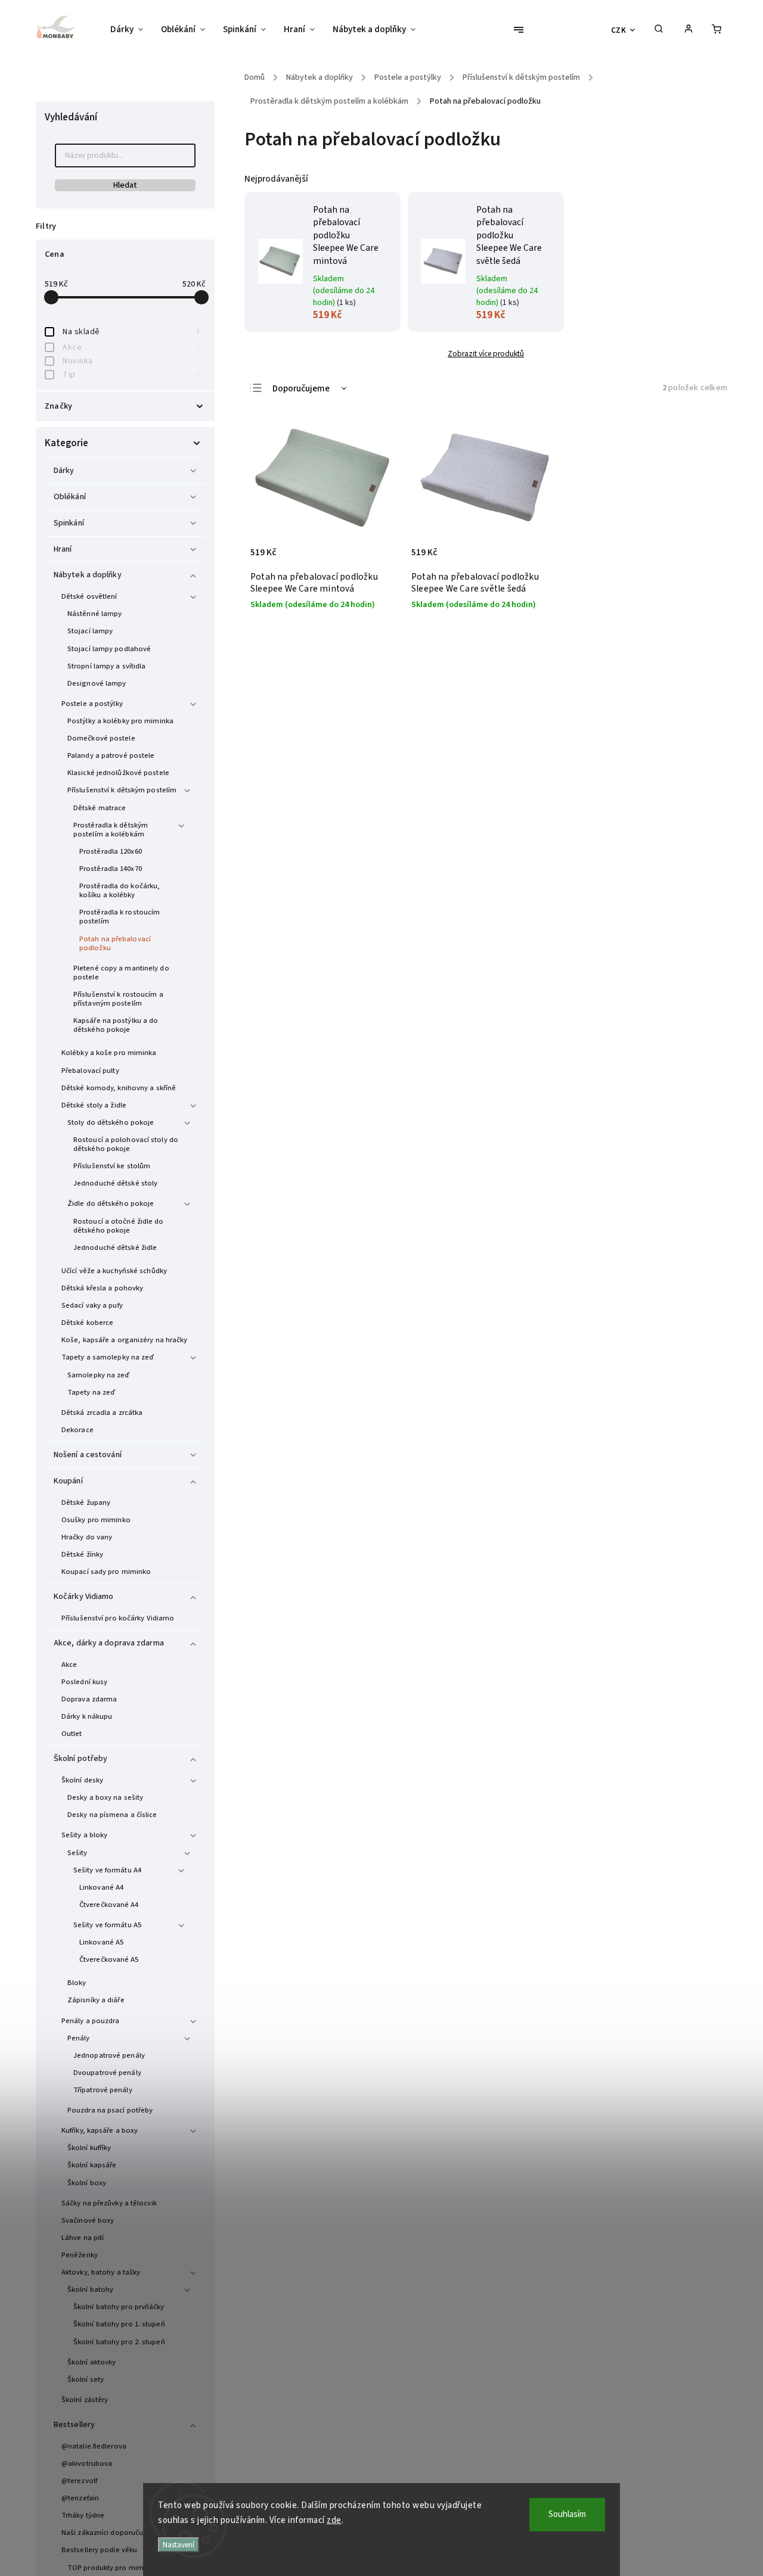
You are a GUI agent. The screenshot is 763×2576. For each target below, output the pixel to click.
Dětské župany (86, 1502)
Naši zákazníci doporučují (104, 2533)
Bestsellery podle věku (99, 2550)
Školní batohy (90, 2289)
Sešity (77, 1853)
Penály (79, 2038)
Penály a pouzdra (91, 2021)
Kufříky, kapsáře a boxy (100, 2130)
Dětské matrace (100, 808)
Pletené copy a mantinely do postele (121, 973)
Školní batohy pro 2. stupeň (119, 2342)
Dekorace (77, 1430)
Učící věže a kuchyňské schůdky (114, 1271)
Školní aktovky (92, 2362)
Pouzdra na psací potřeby (110, 2110)
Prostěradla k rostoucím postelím (120, 917)
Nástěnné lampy (94, 614)
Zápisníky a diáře (96, 2000)
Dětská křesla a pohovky (102, 1288)
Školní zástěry (85, 2400)
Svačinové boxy (88, 2220)
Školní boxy (87, 2183)
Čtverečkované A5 (109, 1959)
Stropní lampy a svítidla (106, 666)
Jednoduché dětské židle (115, 1247)
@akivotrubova (87, 2463)
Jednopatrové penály (109, 2055)
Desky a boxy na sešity (105, 1797)
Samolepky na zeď (99, 1375)
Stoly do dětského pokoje (111, 1122)
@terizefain (80, 2498)
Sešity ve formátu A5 (107, 1925)
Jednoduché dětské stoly (115, 1183)
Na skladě (131, 332)
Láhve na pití (83, 2238)
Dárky (64, 471)
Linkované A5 (101, 1942)
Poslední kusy (84, 1682)
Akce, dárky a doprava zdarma (109, 1643)
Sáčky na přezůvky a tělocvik (109, 2203)
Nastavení (179, 2545)
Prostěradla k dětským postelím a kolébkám (111, 830)
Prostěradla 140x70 (111, 869)
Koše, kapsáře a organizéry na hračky (125, 1340)
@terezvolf (79, 2481)
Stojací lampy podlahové (109, 649)
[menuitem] (131, 30)
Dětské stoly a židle (94, 1105)
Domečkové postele (101, 738)
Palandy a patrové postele (111, 755)
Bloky (77, 1983)
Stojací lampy (90, 631)
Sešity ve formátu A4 (107, 1870)
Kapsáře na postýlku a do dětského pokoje (116, 1025)
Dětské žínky (82, 1554)
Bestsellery (74, 2425)
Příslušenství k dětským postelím (122, 790)
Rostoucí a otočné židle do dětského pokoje (119, 1226)
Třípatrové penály (103, 2090)
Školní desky (82, 1780)
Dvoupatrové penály (107, 2073)
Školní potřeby (80, 1759)
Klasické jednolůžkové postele (118, 773)
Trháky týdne (83, 2515)
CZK (619, 30)
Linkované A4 (101, 1887)
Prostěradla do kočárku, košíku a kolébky (120, 890)
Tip (131, 375)
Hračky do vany (87, 1537)
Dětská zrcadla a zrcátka (102, 1413)
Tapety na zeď (91, 1392)
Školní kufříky (89, 2148)
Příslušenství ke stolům (112, 1166)
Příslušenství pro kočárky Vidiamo (118, 1618)
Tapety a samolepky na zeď (108, 1357)
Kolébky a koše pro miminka (109, 1053)
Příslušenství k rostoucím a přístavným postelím (118, 999)
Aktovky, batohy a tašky (101, 2272)
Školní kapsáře (92, 2165)
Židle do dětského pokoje (111, 1203)
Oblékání (70, 497)
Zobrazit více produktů (486, 354)
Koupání (68, 1481)
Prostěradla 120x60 (111, 851)
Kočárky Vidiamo (84, 1597)
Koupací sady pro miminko (106, 1572)
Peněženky (80, 2255)
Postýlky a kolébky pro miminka (120, 721)
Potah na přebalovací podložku (115, 943)
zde (334, 2520)
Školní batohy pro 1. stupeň (119, 2324)
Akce (131, 347)
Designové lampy (97, 683)
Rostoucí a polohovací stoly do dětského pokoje (126, 1144)
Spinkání (69, 523)
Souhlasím (567, 2514)
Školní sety (86, 2379)
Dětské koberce (87, 1323)
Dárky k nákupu (87, 1716)
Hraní (63, 549)
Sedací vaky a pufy (92, 1305)
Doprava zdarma (89, 1699)
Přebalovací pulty (90, 1071)
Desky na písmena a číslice (112, 1815)
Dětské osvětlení (89, 596)
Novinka (131, 361)
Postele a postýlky (92, 704)
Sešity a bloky (84, 1835)
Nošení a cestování (88, 1455)
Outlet (72, 1734)
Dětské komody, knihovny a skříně (119, 1088)
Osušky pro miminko (96, 1520)
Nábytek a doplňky (88, 575)
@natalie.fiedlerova (94, 2446)
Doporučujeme (301, 389)
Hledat (125, 185)
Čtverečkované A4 (109, 1905)
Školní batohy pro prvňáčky (119, 2307)
